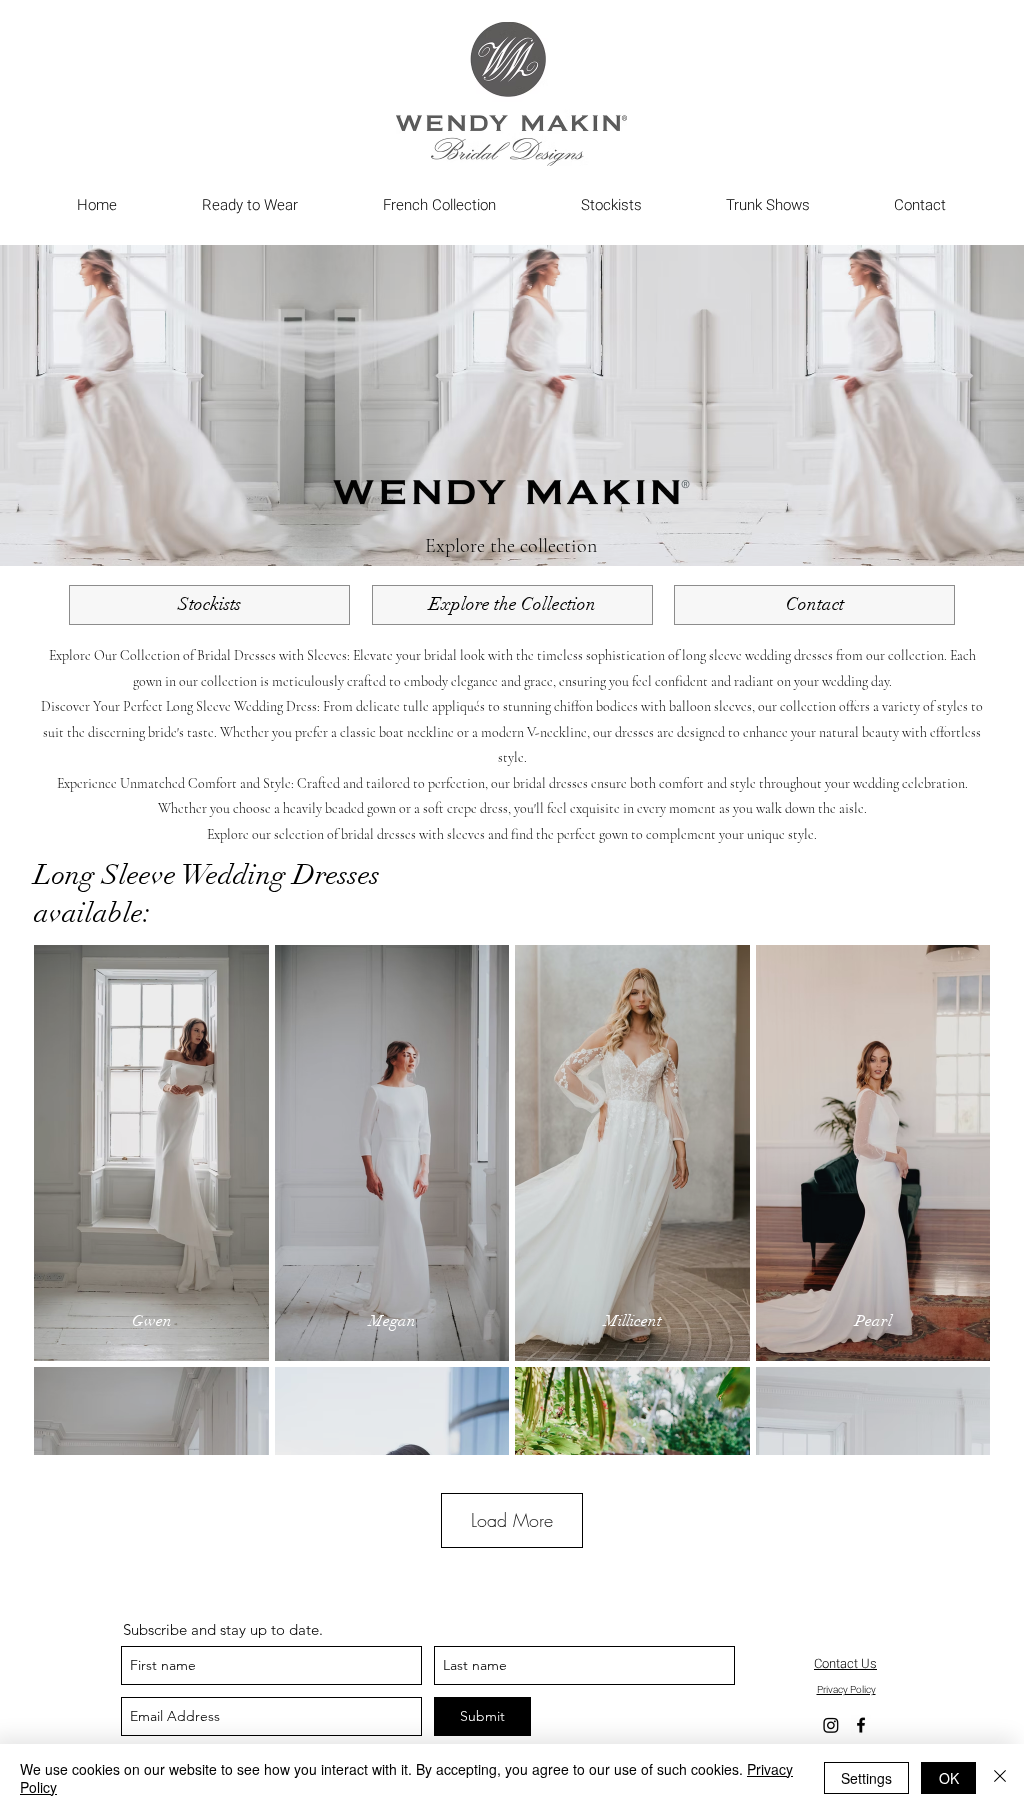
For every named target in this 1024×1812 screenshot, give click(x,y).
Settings (866, 1778)
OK (949, 1778)
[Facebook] (861, 1725)
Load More (512, 1520)
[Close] (1000, 1778)
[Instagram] (831, 1725)
